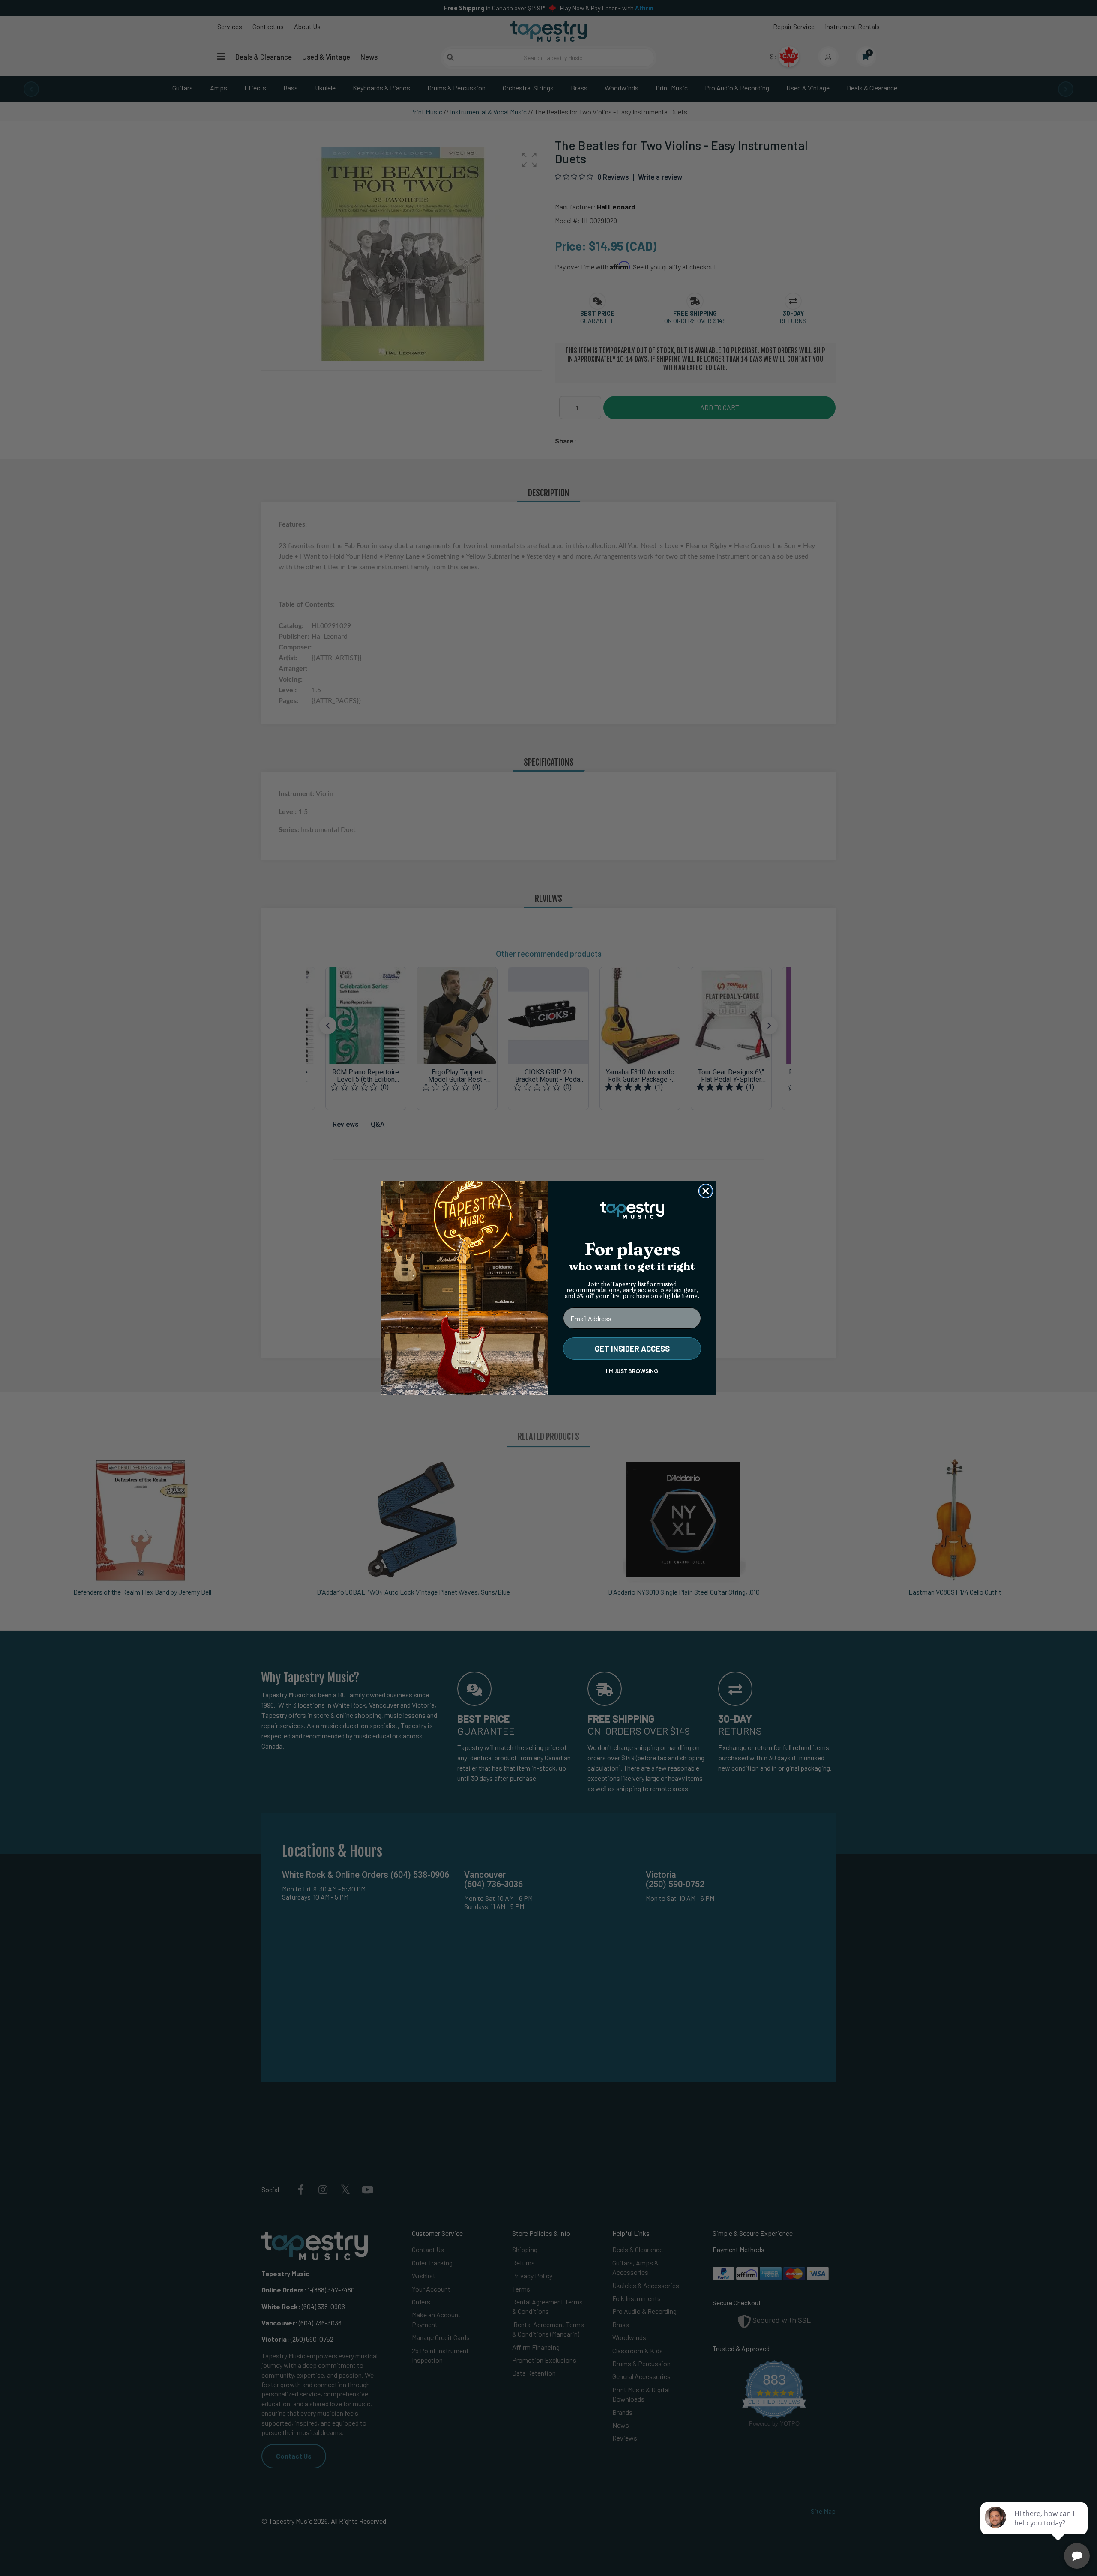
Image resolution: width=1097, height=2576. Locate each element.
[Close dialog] (706, 1191)
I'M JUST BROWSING (632, 1371)
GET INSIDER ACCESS (632, 1349)
